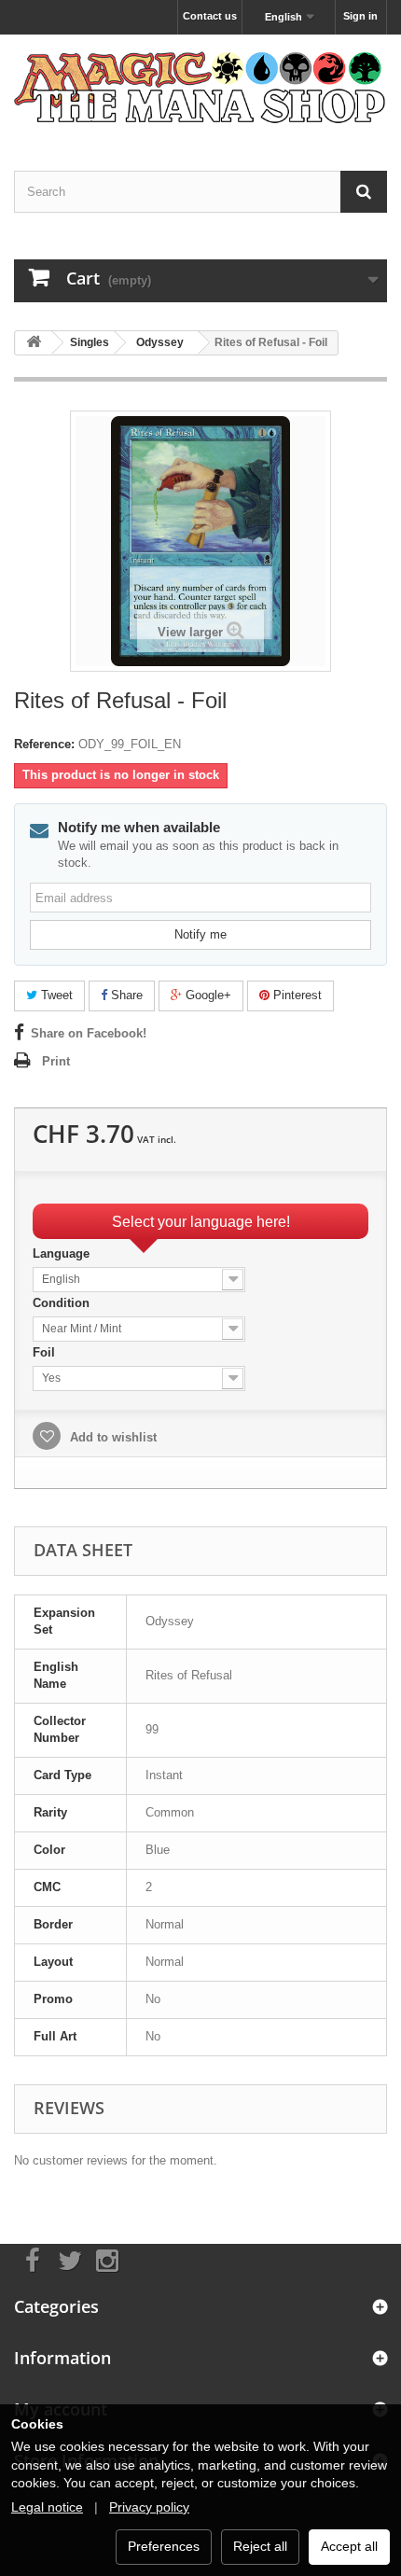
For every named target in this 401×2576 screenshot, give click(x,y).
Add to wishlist (111, 1437)
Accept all (349, 2546)
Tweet (55, 995)
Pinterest (296, 995)
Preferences (164, 2546)
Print (56, 1061)
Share (125, 995)
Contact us (210, 16)
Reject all (260, 2546)
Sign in (360, 16)
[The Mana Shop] (200, 86)
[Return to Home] (34, 343)
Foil (46, 1352)
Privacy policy (149, 2507)
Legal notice (47, 2507)
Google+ (207, 995)
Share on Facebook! (89, 1033)
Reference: (44, 744)
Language (63, 1253)
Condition (63, 1303)
